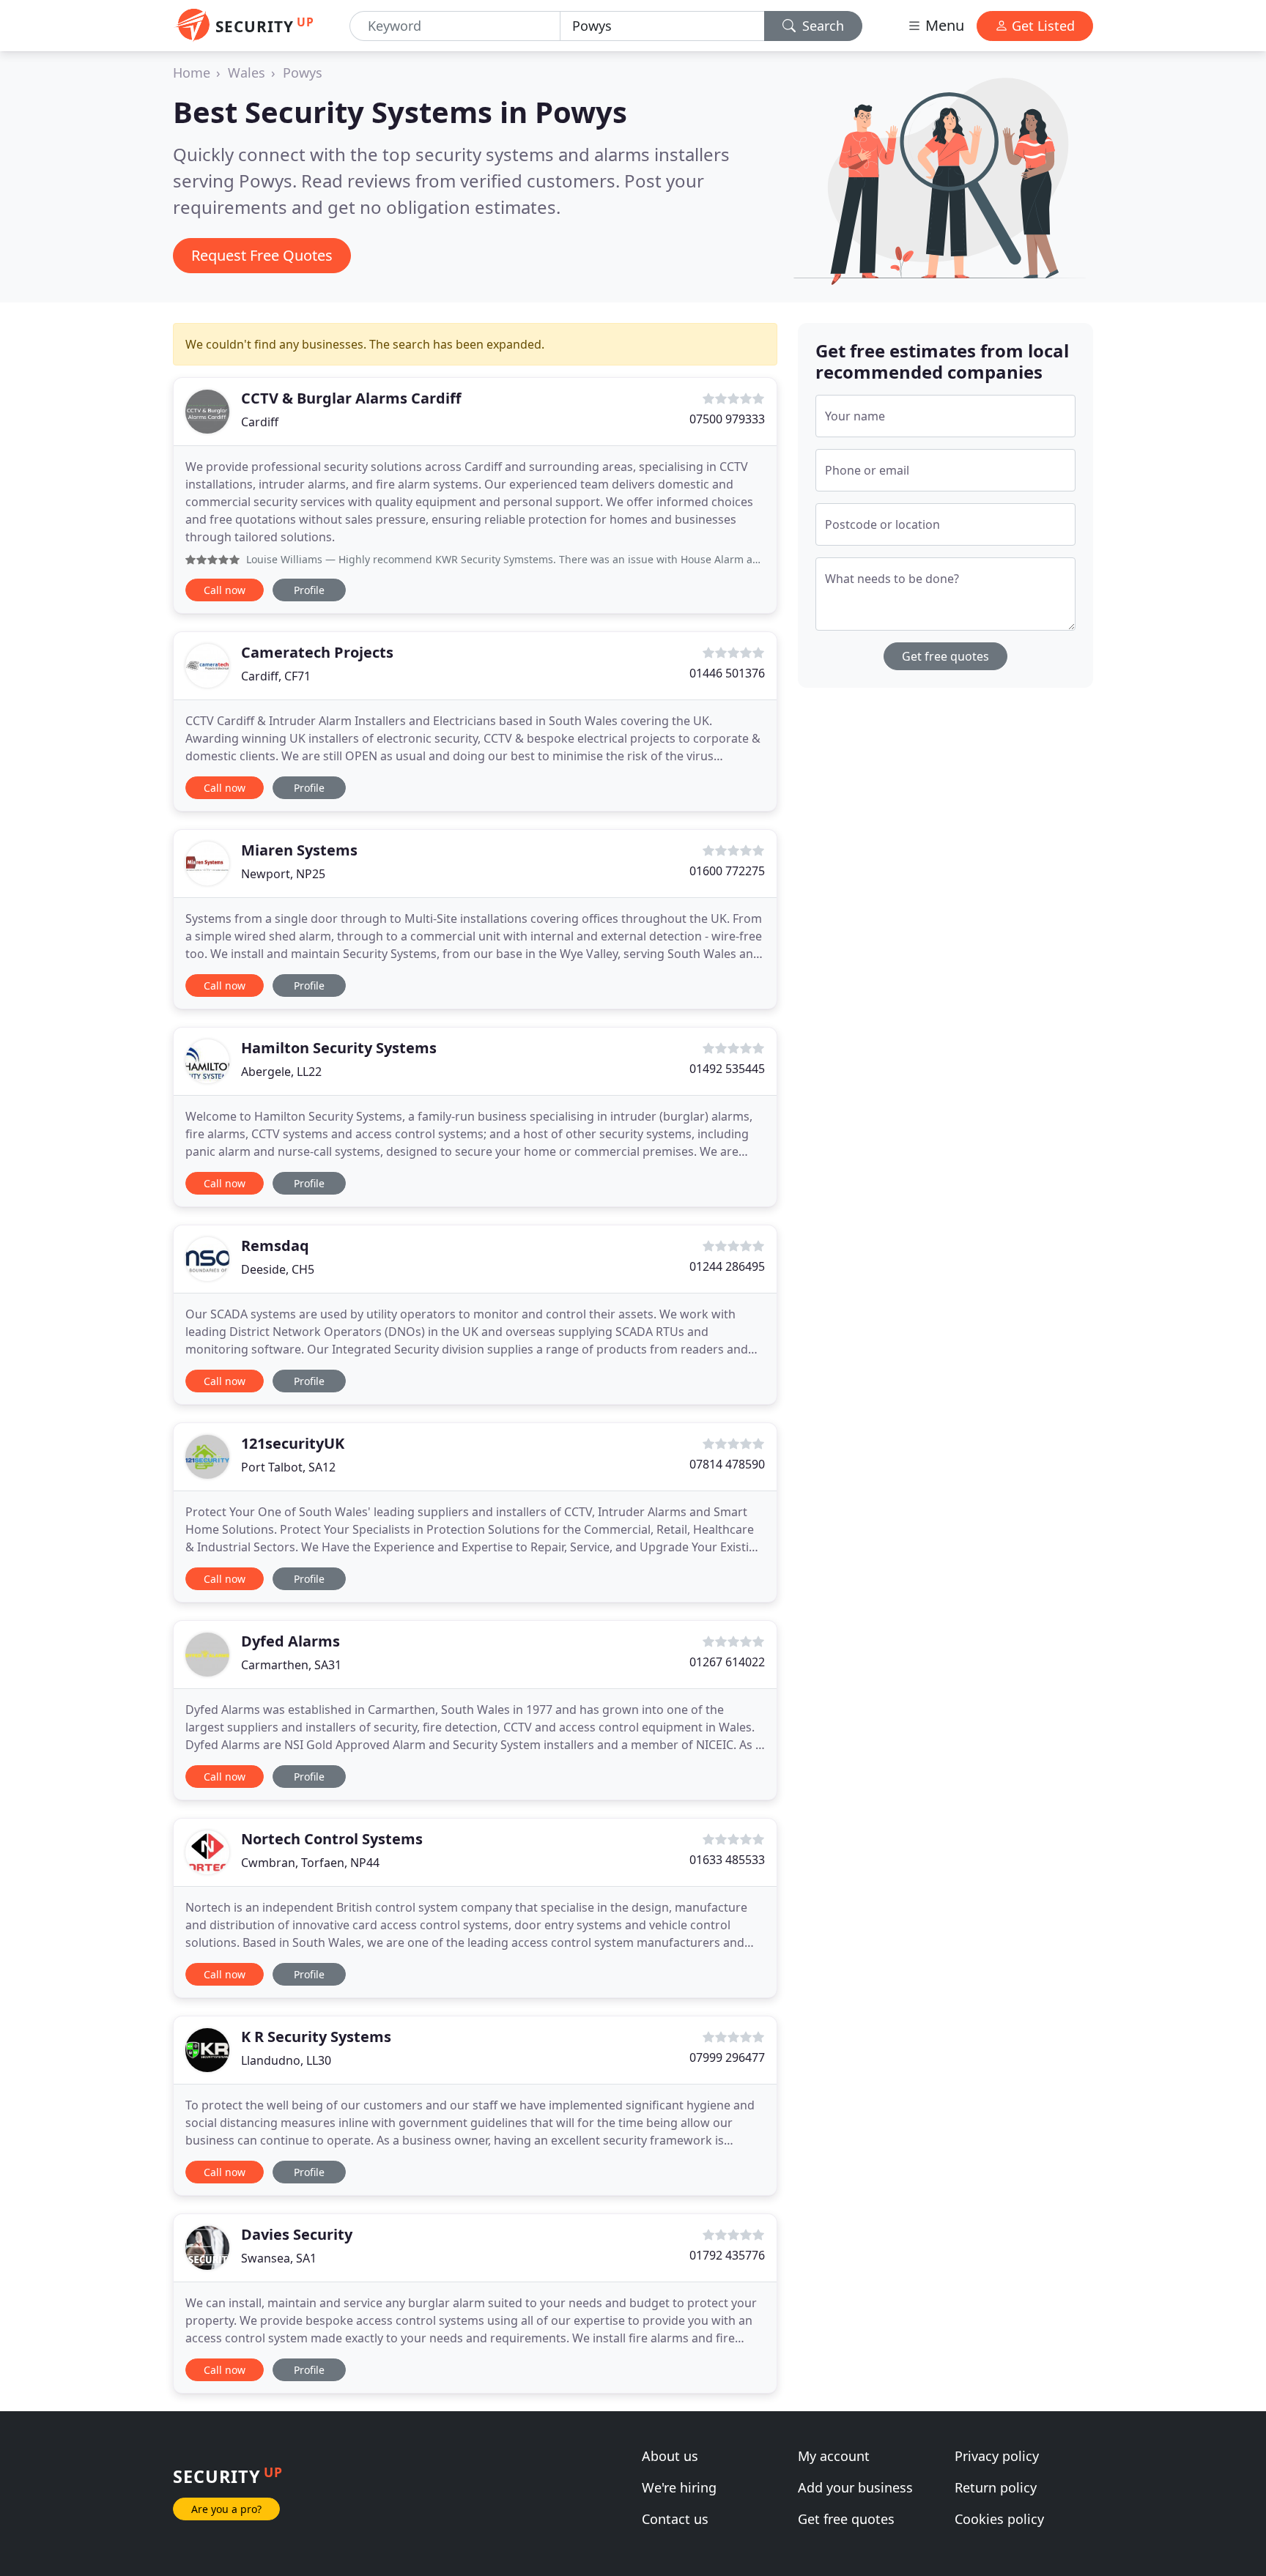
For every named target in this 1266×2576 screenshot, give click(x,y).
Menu (943, 25)
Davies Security (297, 2234)
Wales (247, 73)
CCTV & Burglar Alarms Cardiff (351, 398)
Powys (303, 73)
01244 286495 (727, 1266)
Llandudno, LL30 (286, 2060)
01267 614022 (727, 1662)
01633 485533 (727, 1860)
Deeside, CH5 (278, 1269)
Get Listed (1041, 26)
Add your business (855, 2487)
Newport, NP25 (283, 874)
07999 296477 (727, 2057)
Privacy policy (997, 2456)
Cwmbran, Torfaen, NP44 (310, 1863)
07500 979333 (727, 419)
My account (834, 2456)
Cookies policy (999, 2519)
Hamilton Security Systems (339, 1048)
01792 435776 (727, 2255)
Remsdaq (275, 1246)
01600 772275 (727, 871)
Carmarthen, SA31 (291, 1665)
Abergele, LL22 (281, 1072)
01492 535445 (727, 1069)
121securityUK (293, 1443)
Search (821, 26)
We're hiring (679, 2487)
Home (192, 73)
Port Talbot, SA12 (288, 1467)
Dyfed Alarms (290, 1641)
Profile (309, 590)
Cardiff (260, 422)
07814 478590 (727, 1464)
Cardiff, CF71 (276, 676)
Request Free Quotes (262, 255)
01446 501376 (727, 673)
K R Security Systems (316, 2037)
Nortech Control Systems (332, 1839)
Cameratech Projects (317, 652)
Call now (225, 590)
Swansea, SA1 (279, 2258)
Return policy (996, 2487)
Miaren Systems (299, 850)
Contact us (675, 2519)
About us (670, 2456)
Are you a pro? (226, 2509)
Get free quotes (945, 656)
